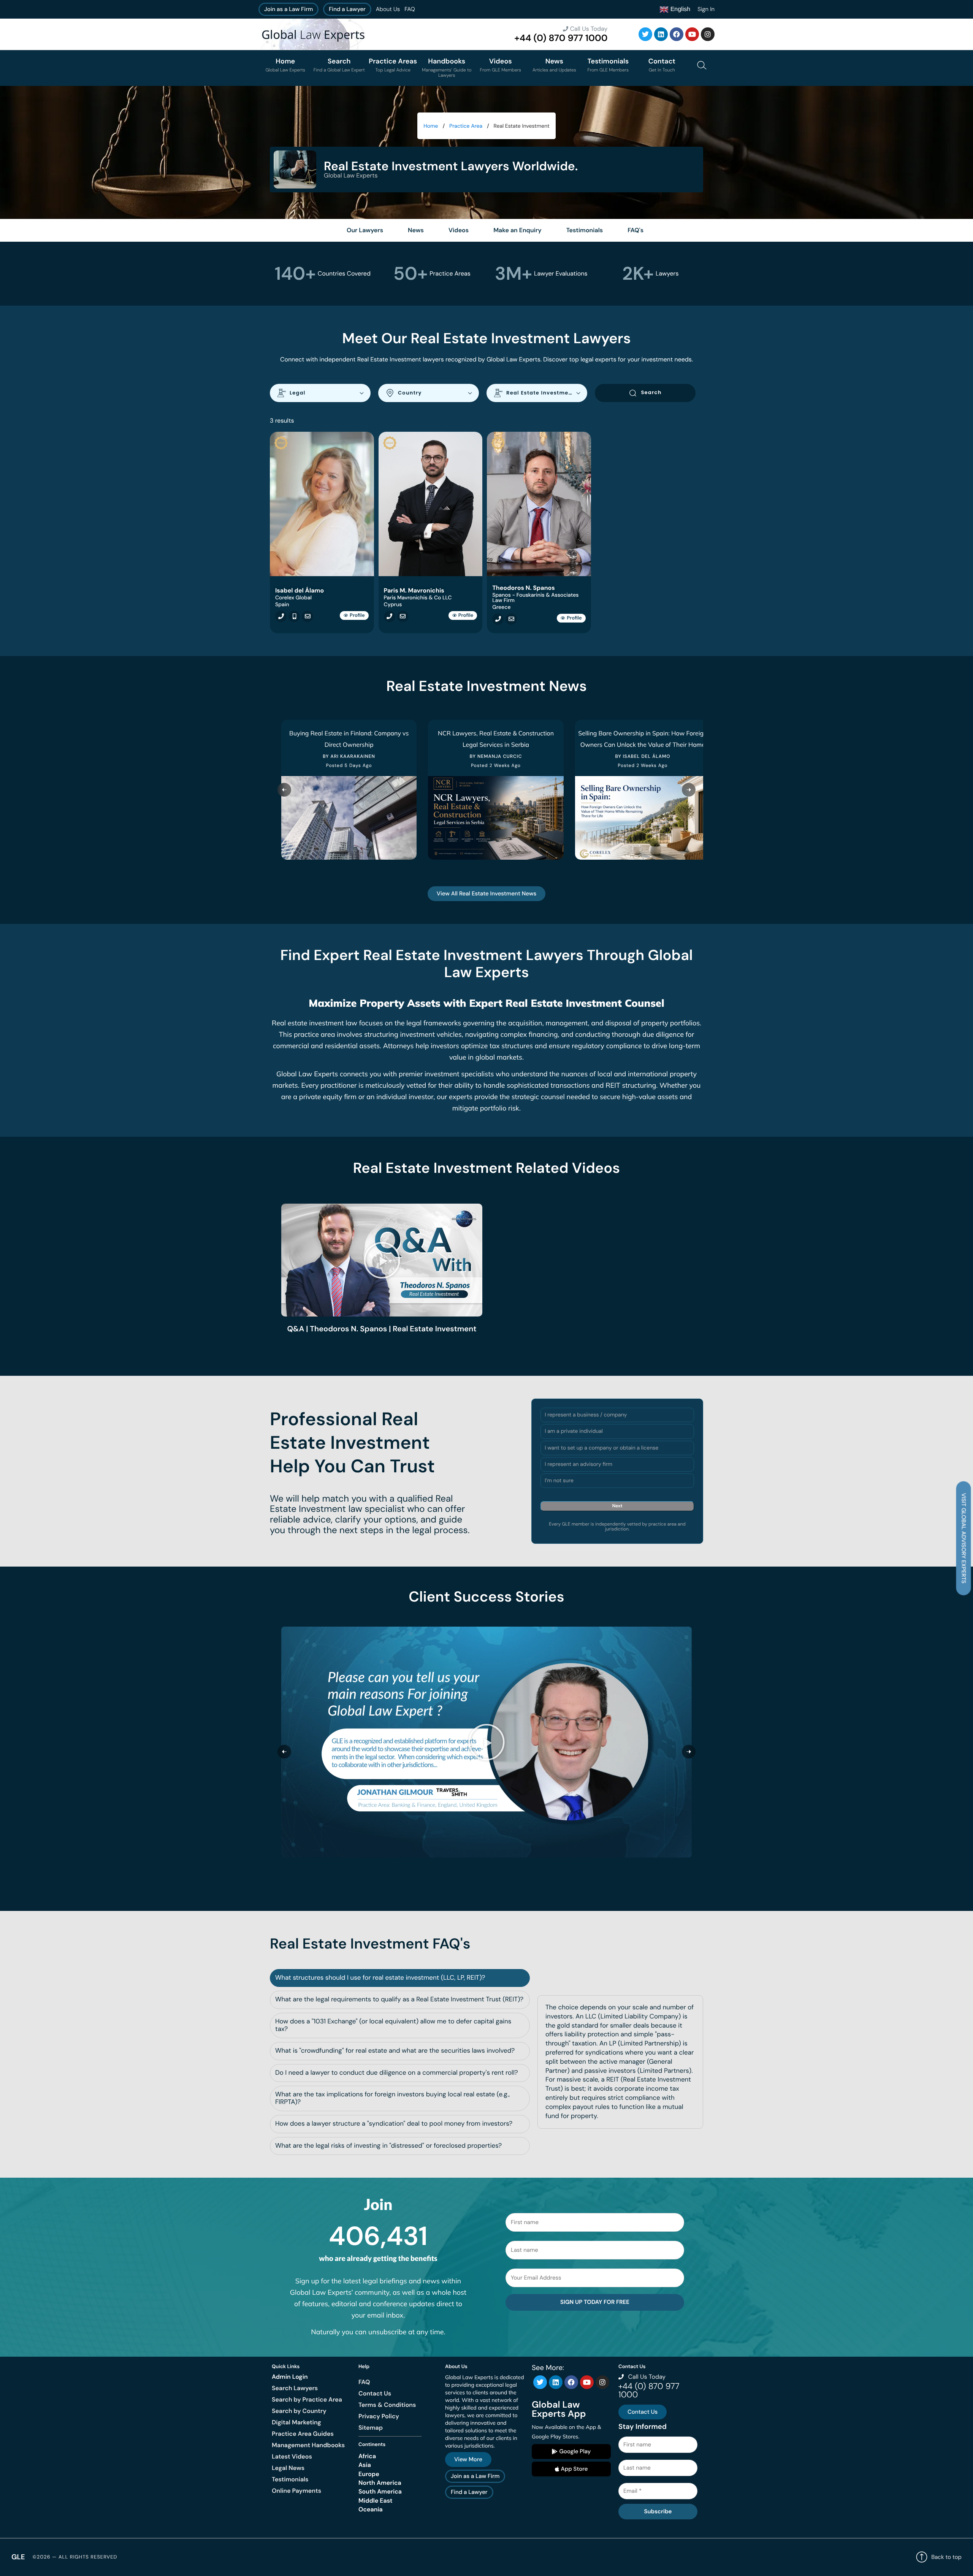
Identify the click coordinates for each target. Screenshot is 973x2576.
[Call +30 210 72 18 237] (496, 619)
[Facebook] (677, 34)
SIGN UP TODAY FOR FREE (595, 2302)
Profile (357, 615)
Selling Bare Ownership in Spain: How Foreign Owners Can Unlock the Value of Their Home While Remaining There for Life (643, 745)
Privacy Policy (379, 2416)
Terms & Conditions (387, 2405)
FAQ (410, 9)
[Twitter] (645, 34)
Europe (369, 2474)
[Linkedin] (661, 34)
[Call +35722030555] (388, 616)
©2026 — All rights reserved (75, 2557)
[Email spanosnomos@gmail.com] (509, 619)
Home (431, 126)
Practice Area (466, 126)
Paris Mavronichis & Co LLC (418, 598)
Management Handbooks (308, 2445)
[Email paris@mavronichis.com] (401, 616)
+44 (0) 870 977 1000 (561, 38)
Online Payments (296, 2491)
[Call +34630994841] (292, 616)
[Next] (689, 790)
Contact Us (375, 2393)
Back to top (946, 2557)
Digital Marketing (296, 2422)
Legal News (288, 2468)
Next (617, 1506)
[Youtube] (692, 34)
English (679, 9)
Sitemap (371, 2428)
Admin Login (290, 2377)
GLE (18, 2557)
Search (651, 392)
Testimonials (290, 2479)
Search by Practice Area (307, 2399)
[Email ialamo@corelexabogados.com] (306, 616)
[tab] (400, 1978)
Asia (365, 2465)
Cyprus (393, 605)
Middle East (376, 2501)
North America (380, 2483)
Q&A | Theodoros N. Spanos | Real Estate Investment (382, 1329)
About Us (388, 9)
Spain (282, 605)
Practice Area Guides (303, 2434)
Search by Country (299, 2411)
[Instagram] (708, 34)
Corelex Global (293, 598)
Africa (367, 2456)
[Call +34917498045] (279, 616)
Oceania (371, 2509)
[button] (382, 1260)
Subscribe (658, 2511)
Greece (501, 607)
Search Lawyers (295, 2388)
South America (380, 2491)
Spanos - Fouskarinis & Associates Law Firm (535, 598)
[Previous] (284, 790)
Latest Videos (292, 2456)
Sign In (706, 9)
